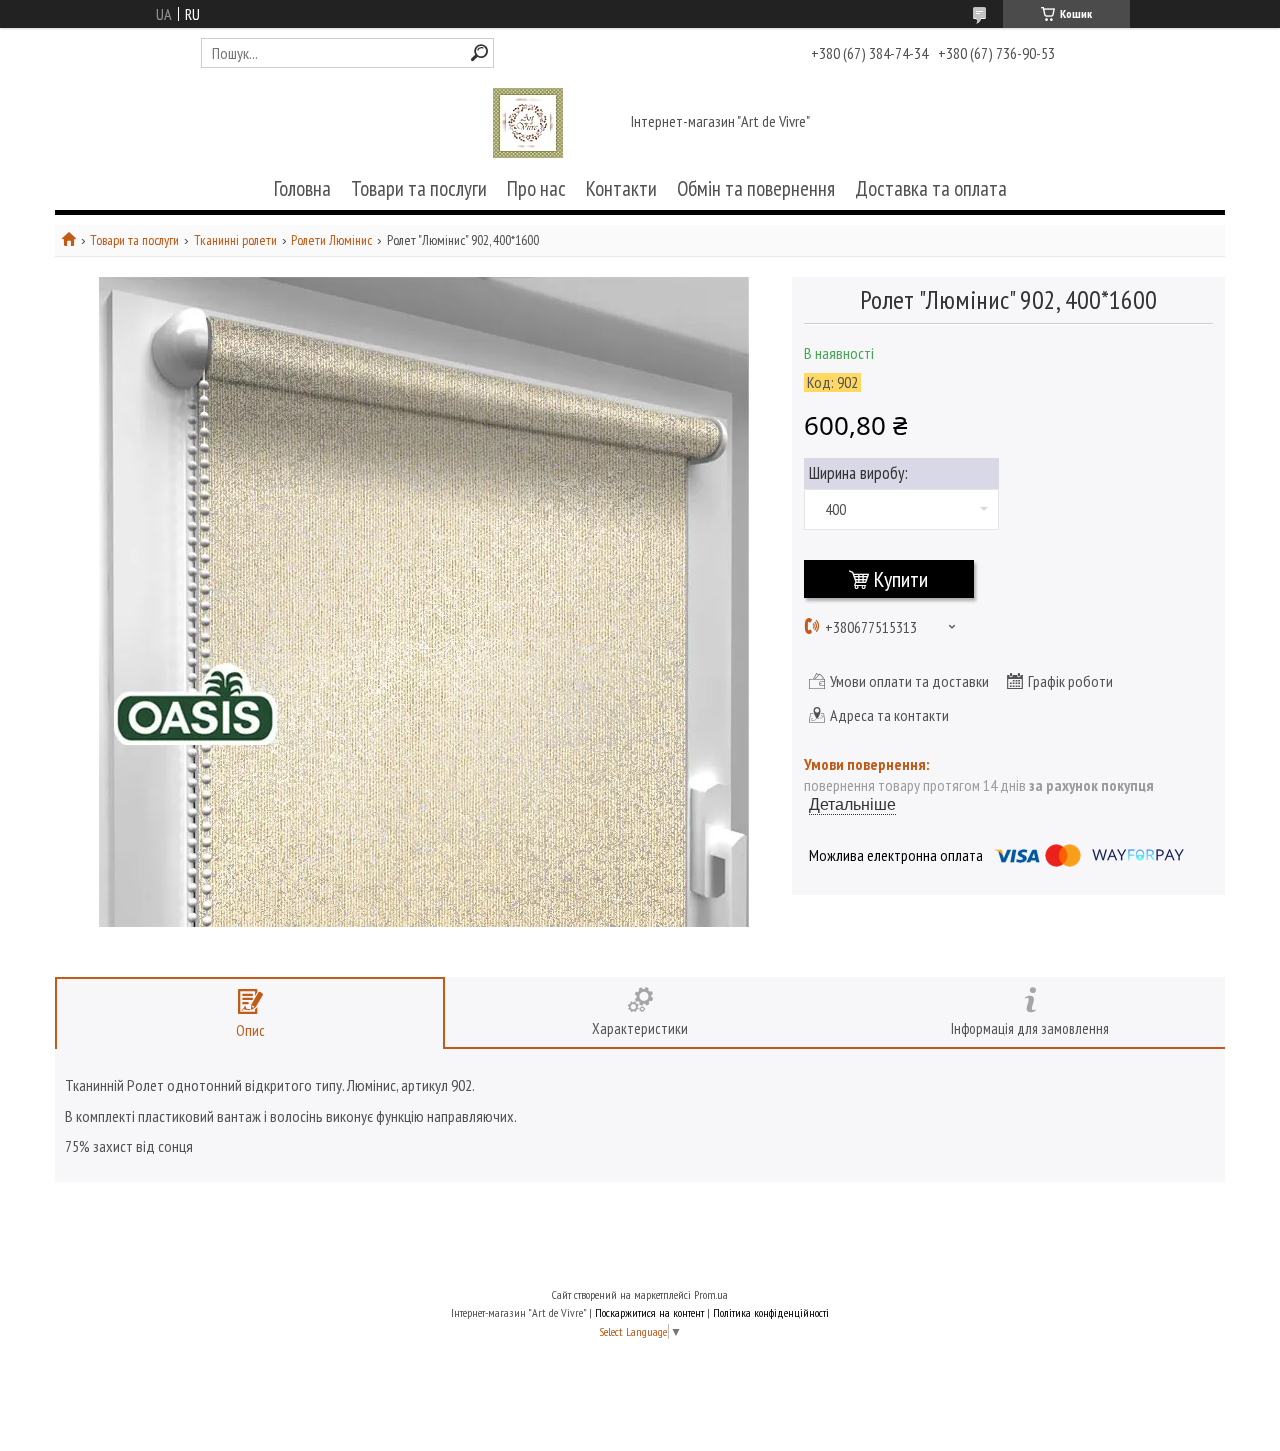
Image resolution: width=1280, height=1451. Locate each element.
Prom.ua (711, 1294)
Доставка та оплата (931, 188)
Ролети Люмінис (331, 240)
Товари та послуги (419, 188)
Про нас (536, 188)
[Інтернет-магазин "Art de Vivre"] (528, 123)
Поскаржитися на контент (649, 1312)
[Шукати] (479, 52)
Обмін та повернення (756, 188)
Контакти (621, 188)
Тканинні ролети (235, 240)
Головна (302, 188)
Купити (901, 579)
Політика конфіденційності (771, 1312)
